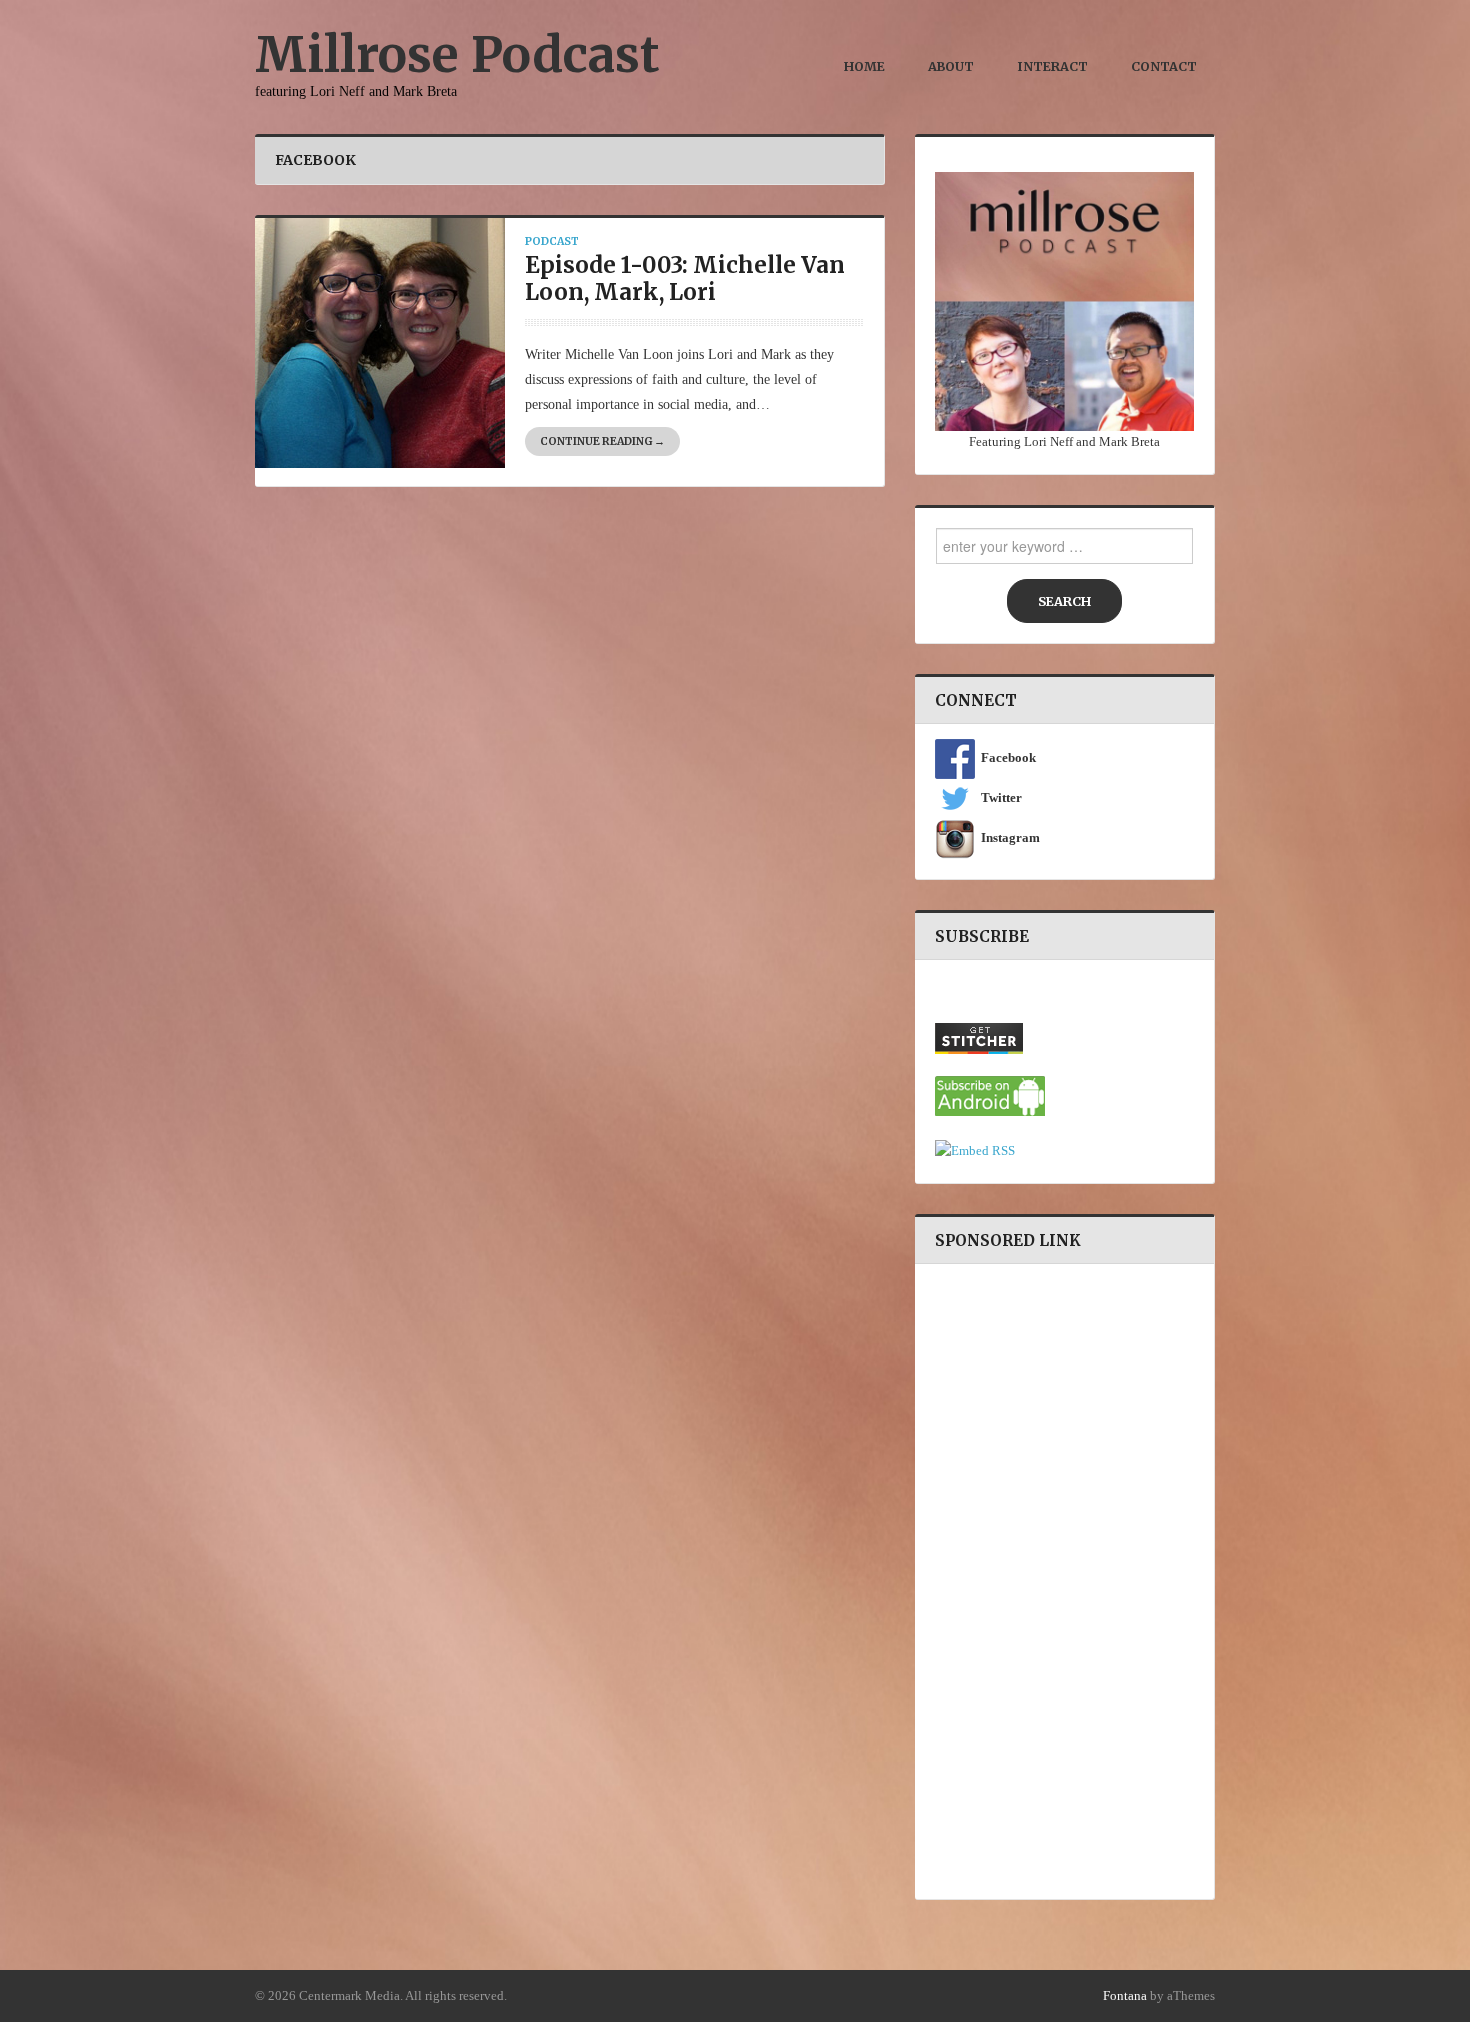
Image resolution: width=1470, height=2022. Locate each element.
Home (864, 66)
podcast (552, 241)
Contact (1164, 66)
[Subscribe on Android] (990, 1095)
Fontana (1125, 1996)
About (951, 66)
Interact (1052, 66)
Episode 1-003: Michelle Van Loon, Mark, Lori (685, 278)
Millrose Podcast (457, 54)
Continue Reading (602, 441)
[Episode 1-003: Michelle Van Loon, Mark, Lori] (380, 341)
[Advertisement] (1064, 1579)
